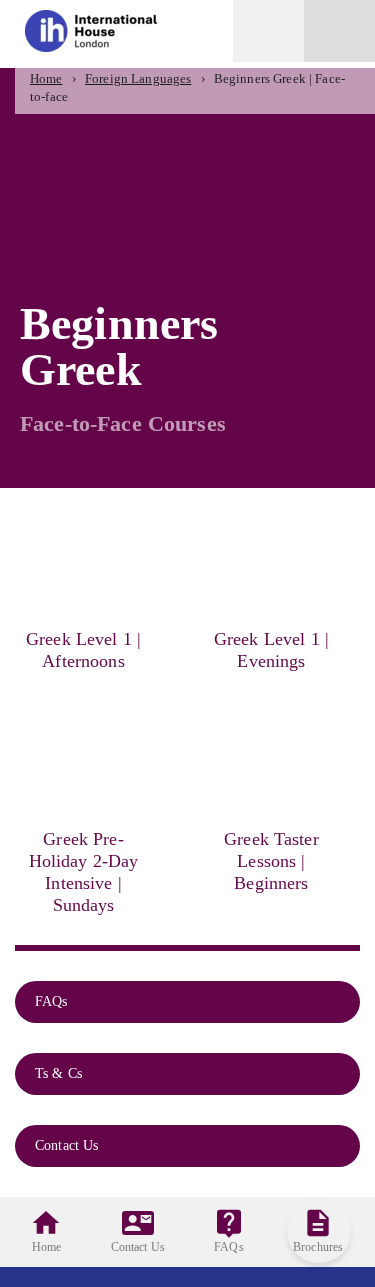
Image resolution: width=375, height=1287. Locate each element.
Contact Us (69, 1145)
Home (46, 78)
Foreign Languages (138, 78)
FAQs (53, 1001)
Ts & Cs (60, 1073)
